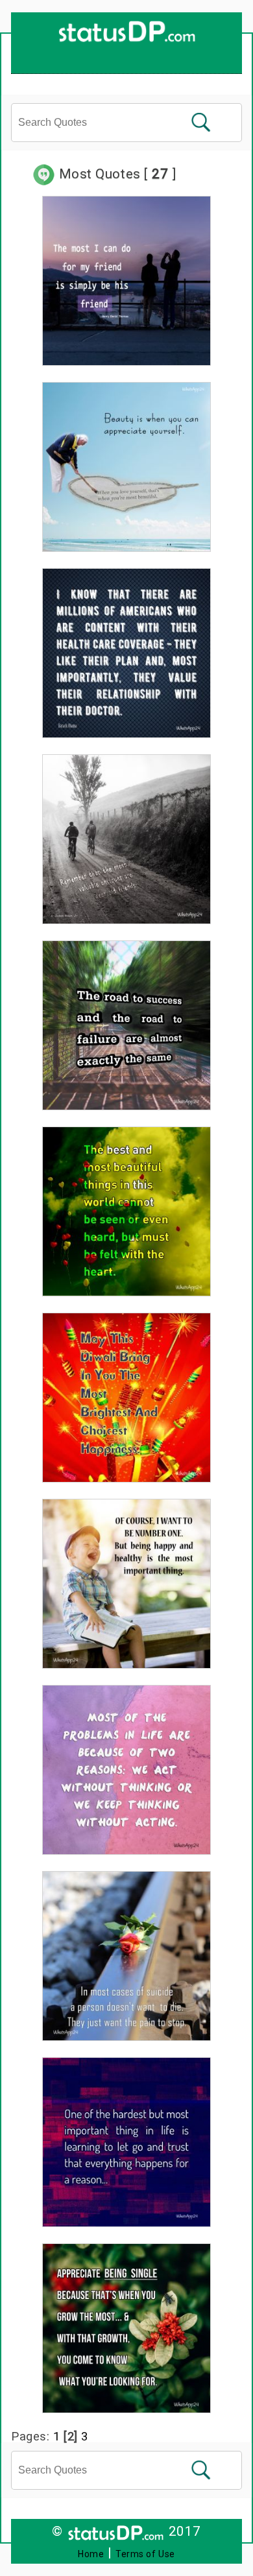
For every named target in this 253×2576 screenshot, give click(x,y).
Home (91, 2554)
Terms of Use (145, 2554)
